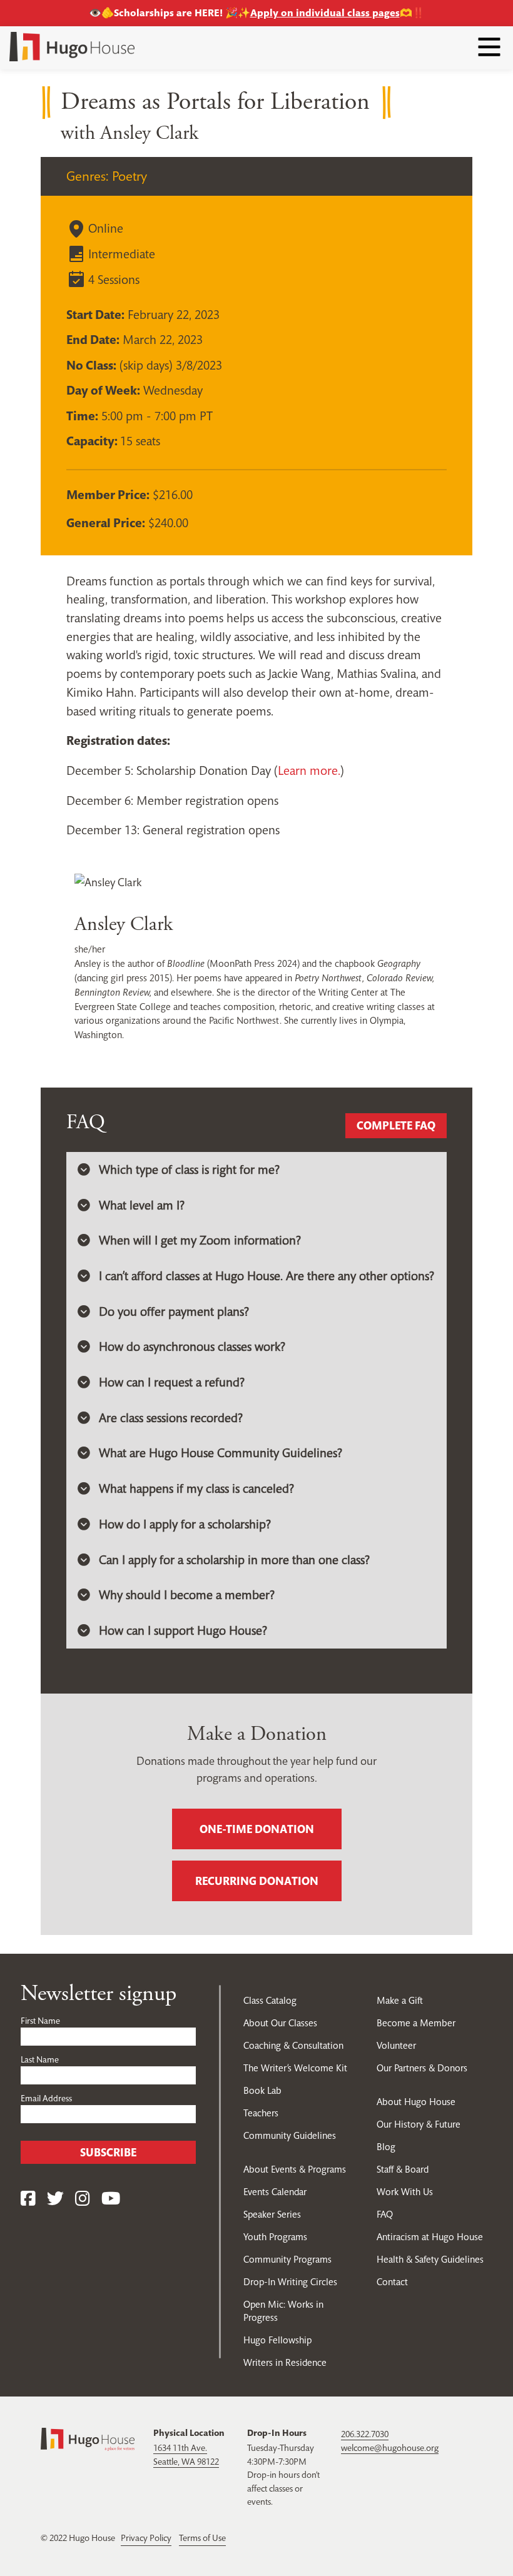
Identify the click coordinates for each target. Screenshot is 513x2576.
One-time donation (257, 1829)
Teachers (261, 2113)
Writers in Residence (285, 2362)
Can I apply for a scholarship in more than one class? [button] (234, 1560)
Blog (386, 2147)
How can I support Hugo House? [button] (183, 1631)
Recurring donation (257, 1881)
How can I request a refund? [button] (172, 1382)
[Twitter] (55, 2199)
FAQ (385, 2214)
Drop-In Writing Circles (290, 2282)
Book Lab (262, 2090)
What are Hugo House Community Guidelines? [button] (221, 1453)
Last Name (40, 2059)
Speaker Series (272, 2214)
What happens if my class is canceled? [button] (196, 1489)
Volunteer (396, 2045)
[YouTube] (111, 2199)
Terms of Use (202, 2538)
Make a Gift (400, 2000)
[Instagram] (83, 2199)
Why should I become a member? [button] (187, 1595)
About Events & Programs (295, 2169)
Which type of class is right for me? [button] (189, 1170)
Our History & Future (419, 2124)
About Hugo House (416, 2102)
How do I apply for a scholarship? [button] (185, 1524)
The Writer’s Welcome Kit (295, 2068)
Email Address (46, 2098)
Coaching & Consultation (293, 2045)
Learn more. (309, 771)
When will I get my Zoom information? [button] (200, 1240)
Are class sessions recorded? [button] (171, 1418)
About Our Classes (280, 2023)
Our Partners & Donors (422, 2068)
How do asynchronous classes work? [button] (192, 1347)
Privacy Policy (146, 2538)
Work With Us (405, 2192)
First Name (40, 2021)
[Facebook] (28, 2199)
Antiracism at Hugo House (430, 2237)
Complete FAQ (396, 1125)
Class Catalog (270, 2000)
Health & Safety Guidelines (430, 2259)
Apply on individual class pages (325, 13)
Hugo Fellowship (277, 2340)
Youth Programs (275, 2237)
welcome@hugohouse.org (390, 2448)
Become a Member (416, 2023)
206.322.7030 (365, 2434)
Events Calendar (275, 2192)
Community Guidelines (290, 2135)
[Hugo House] (88, 2438)
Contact (392, 2282)
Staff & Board (403, 2169)
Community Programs (287, 2259)
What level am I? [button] (142, 1205)
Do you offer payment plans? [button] (174, 1312)
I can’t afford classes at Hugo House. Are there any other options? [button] (267, 1276)
